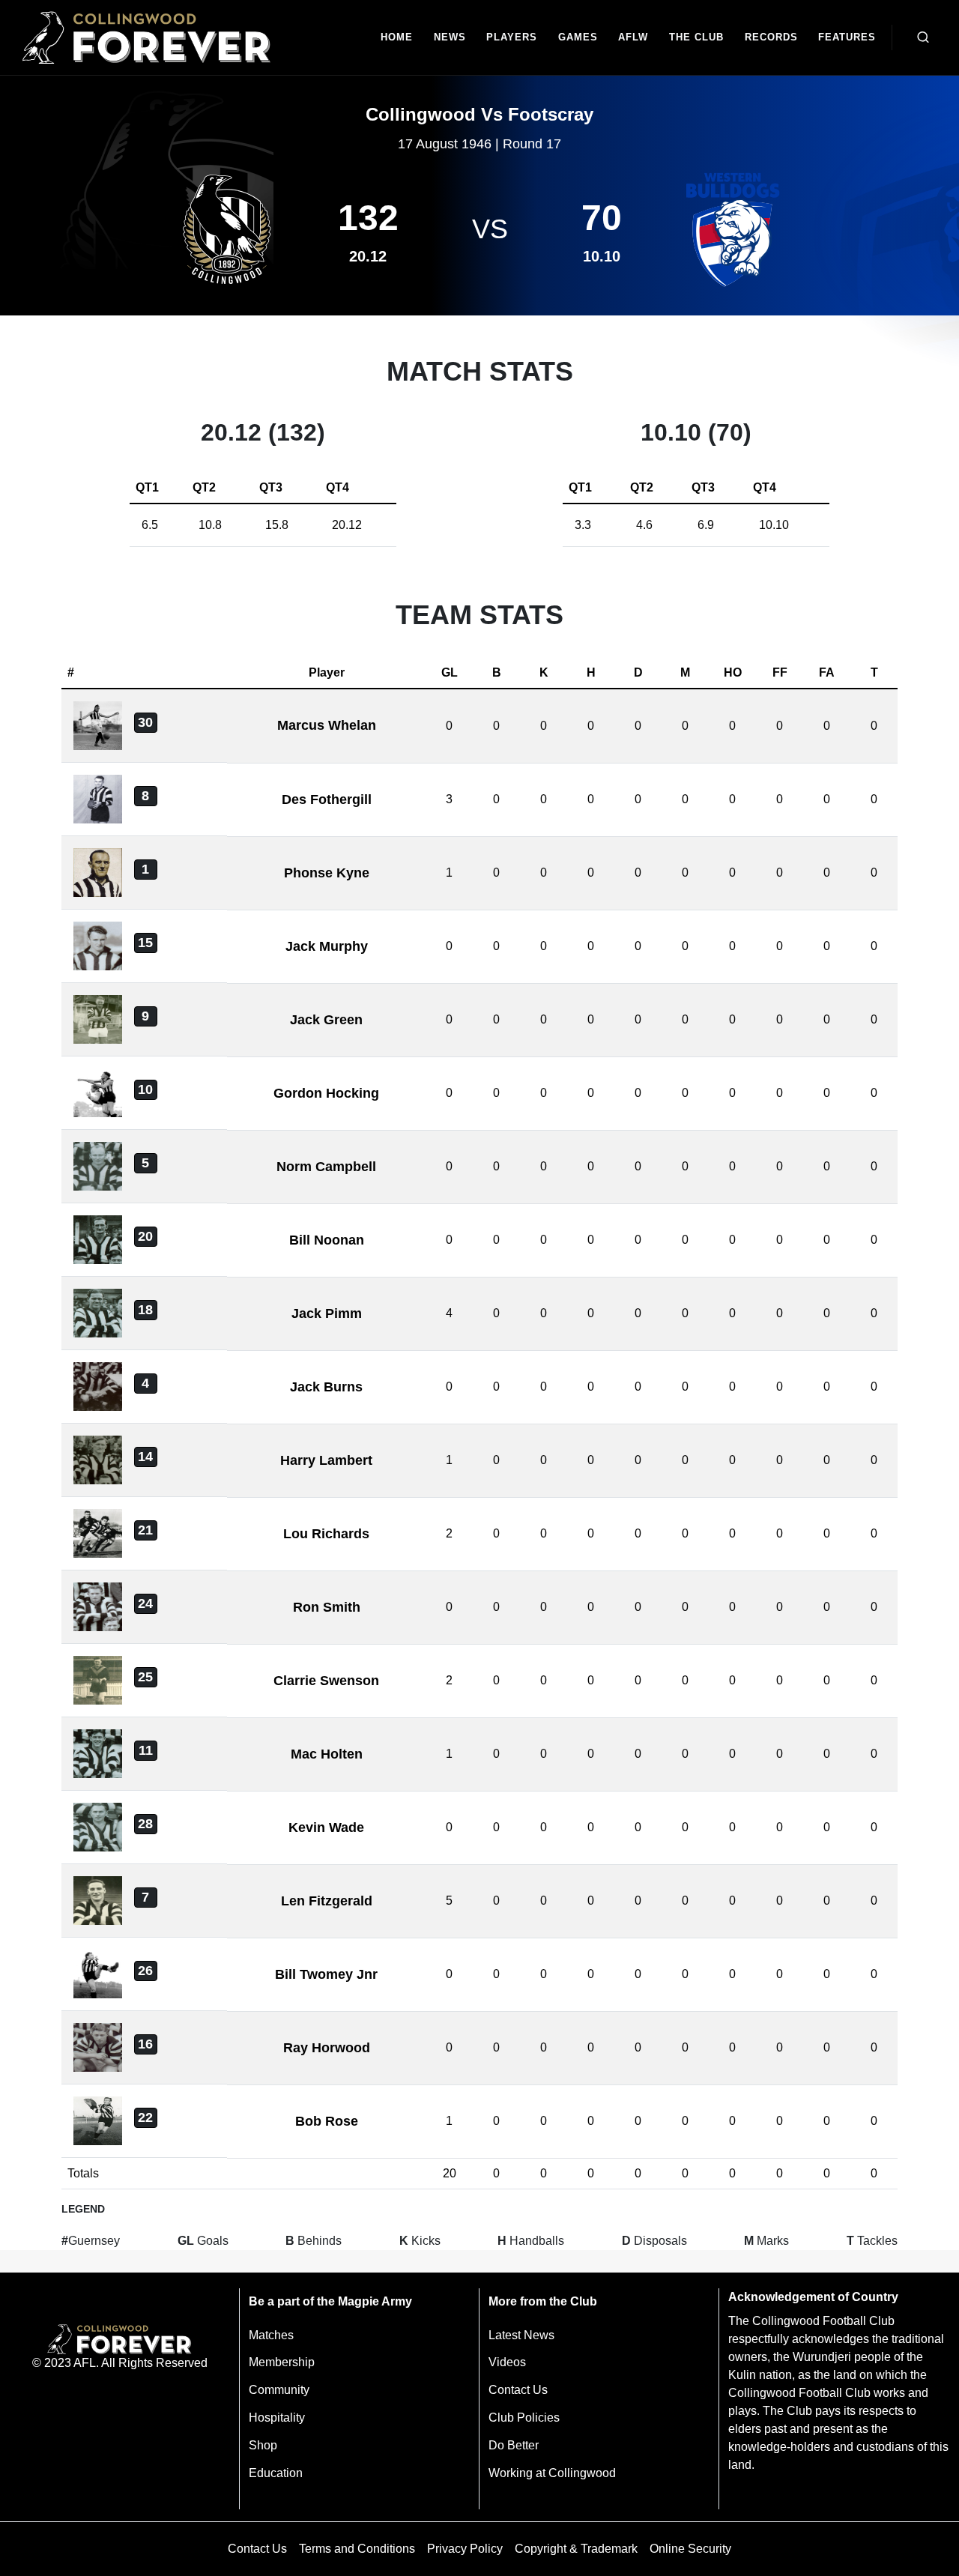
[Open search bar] (923, 37)
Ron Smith (327, 1607)
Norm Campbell (326, 1167)
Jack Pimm (327, 1313)
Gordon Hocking (326, 1093)
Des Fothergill (327, 799)
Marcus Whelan (327, 725)
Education (276, 2473)
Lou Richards (326, 1534)
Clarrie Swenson (326, 1681)
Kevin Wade (326, 1827)
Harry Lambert (326, 1460)
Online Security (690, 2549)
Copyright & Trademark (576, 2549)
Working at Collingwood (552, 2473)
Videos (507, 2362)
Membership (282, 2362)
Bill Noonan (327, 1240)
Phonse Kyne (327, 873)
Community (279, 2390)
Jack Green (326, 1020)
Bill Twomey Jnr (326, 1974)
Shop (263, 2445)
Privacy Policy (465, 2549)
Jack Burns (326, 1387)
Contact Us (518, 2390)
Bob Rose (327, 2121)
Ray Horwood (327, 2048)
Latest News (521, 2335)
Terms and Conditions (357, 2549)
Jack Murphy (327, 946)
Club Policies (524, 2418)
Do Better (514, 2445)
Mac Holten (327, 1754)
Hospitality (277, 2418)
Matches (271, 2335)
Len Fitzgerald (327, 1901)
